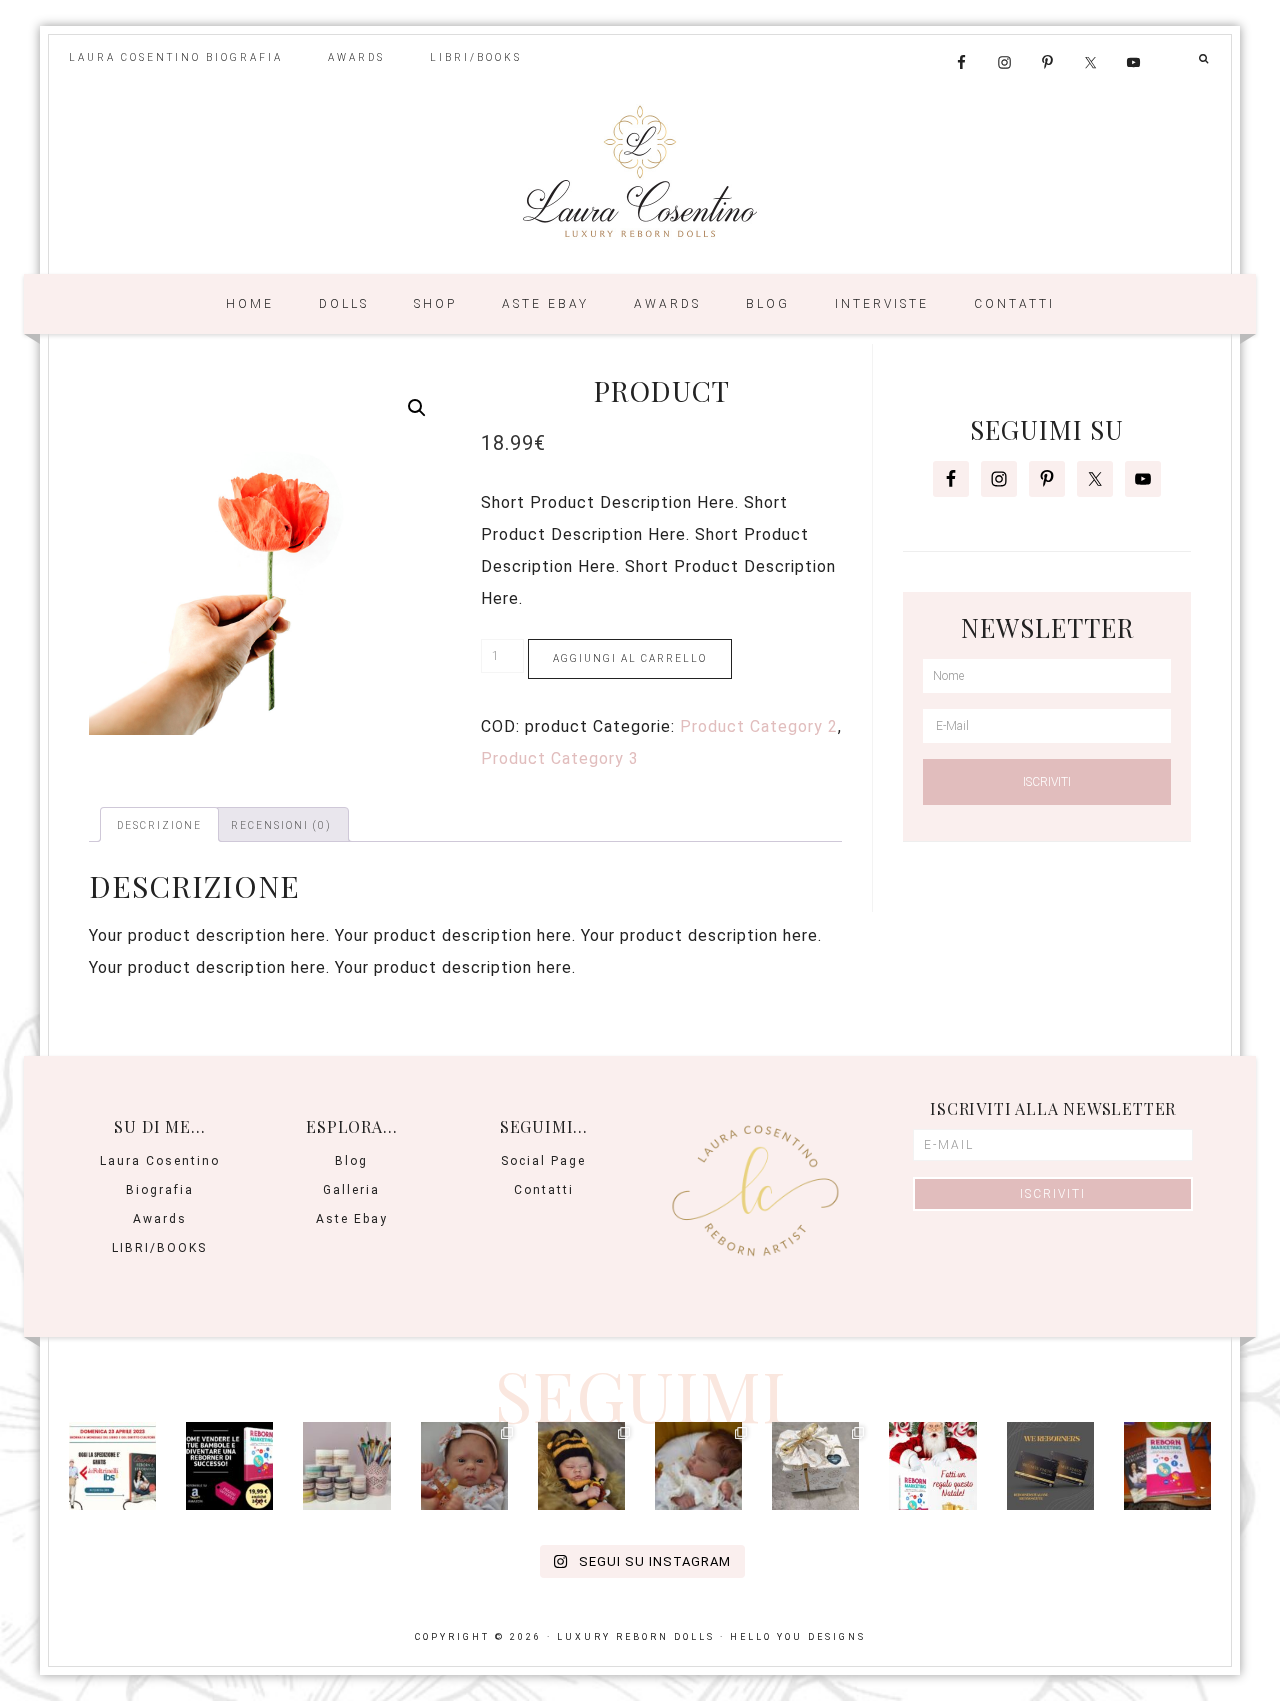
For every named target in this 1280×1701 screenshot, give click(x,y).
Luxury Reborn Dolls (640, 175)
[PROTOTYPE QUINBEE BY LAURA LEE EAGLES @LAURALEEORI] (581, 1465)
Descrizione (159, 825)
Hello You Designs (798, 1637)
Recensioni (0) (281, 825)
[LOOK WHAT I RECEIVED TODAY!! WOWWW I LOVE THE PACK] (346, 1465)
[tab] (159, 824)
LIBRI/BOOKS (159, 1248)
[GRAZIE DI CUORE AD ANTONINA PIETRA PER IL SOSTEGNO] (1167, 1465)
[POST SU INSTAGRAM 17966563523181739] (229, 1465)
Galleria (351, 1190)
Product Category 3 (560, 758)
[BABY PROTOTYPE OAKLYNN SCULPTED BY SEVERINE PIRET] (464, 1465)
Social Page (543, 1161)
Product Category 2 (759, 726)
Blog (351, 1161)
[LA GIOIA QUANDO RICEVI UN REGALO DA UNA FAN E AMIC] (815, 1465)
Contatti (544, 1190)
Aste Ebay (352, 1219)
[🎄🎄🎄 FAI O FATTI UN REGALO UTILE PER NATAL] (932, 1465)
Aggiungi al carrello (630, 658)
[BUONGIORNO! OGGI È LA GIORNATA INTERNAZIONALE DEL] (112, 1465)
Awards (160, 1219)
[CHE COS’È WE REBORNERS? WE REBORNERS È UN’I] (1050, 1465)
